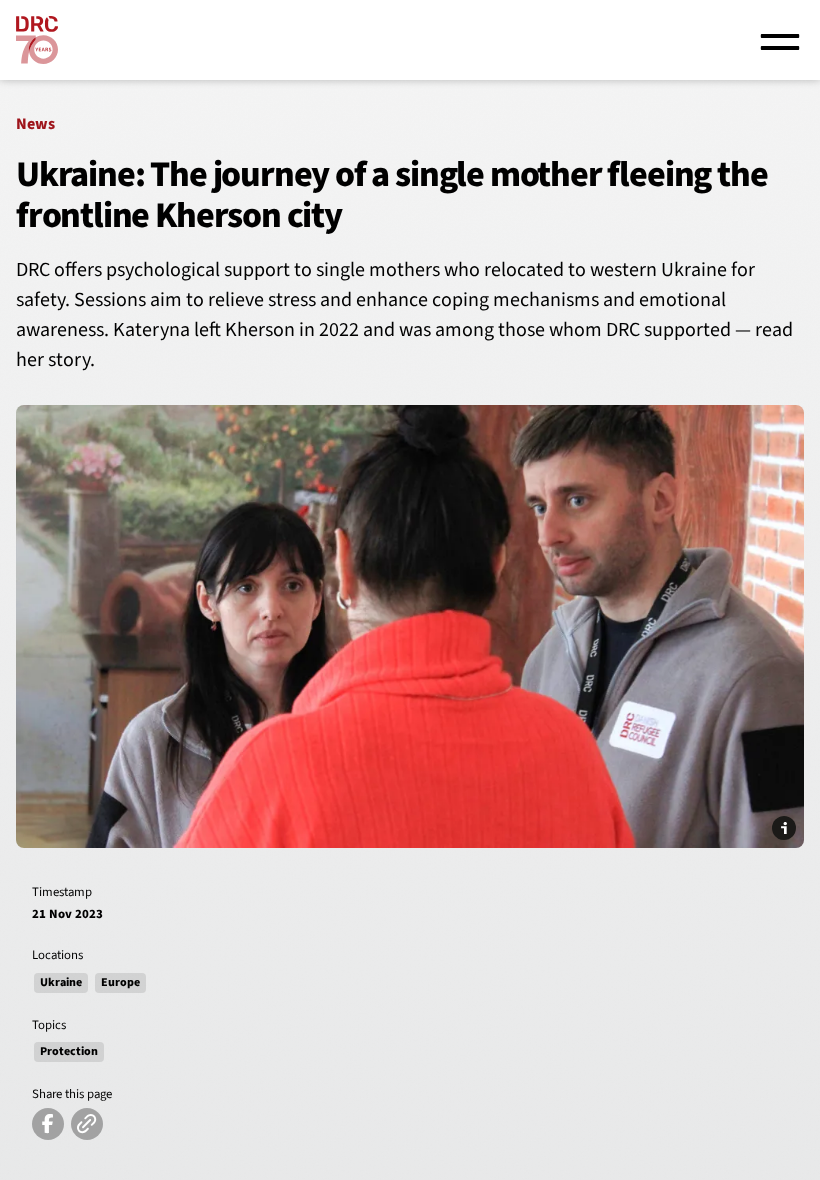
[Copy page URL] (87, 1124)
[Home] (37, 40)
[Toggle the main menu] (780, 40)
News (35, 124)
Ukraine (61, 982)
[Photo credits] (784, 828)
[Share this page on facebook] (48, 1124)
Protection (69, 1051)
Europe (120, 982)
